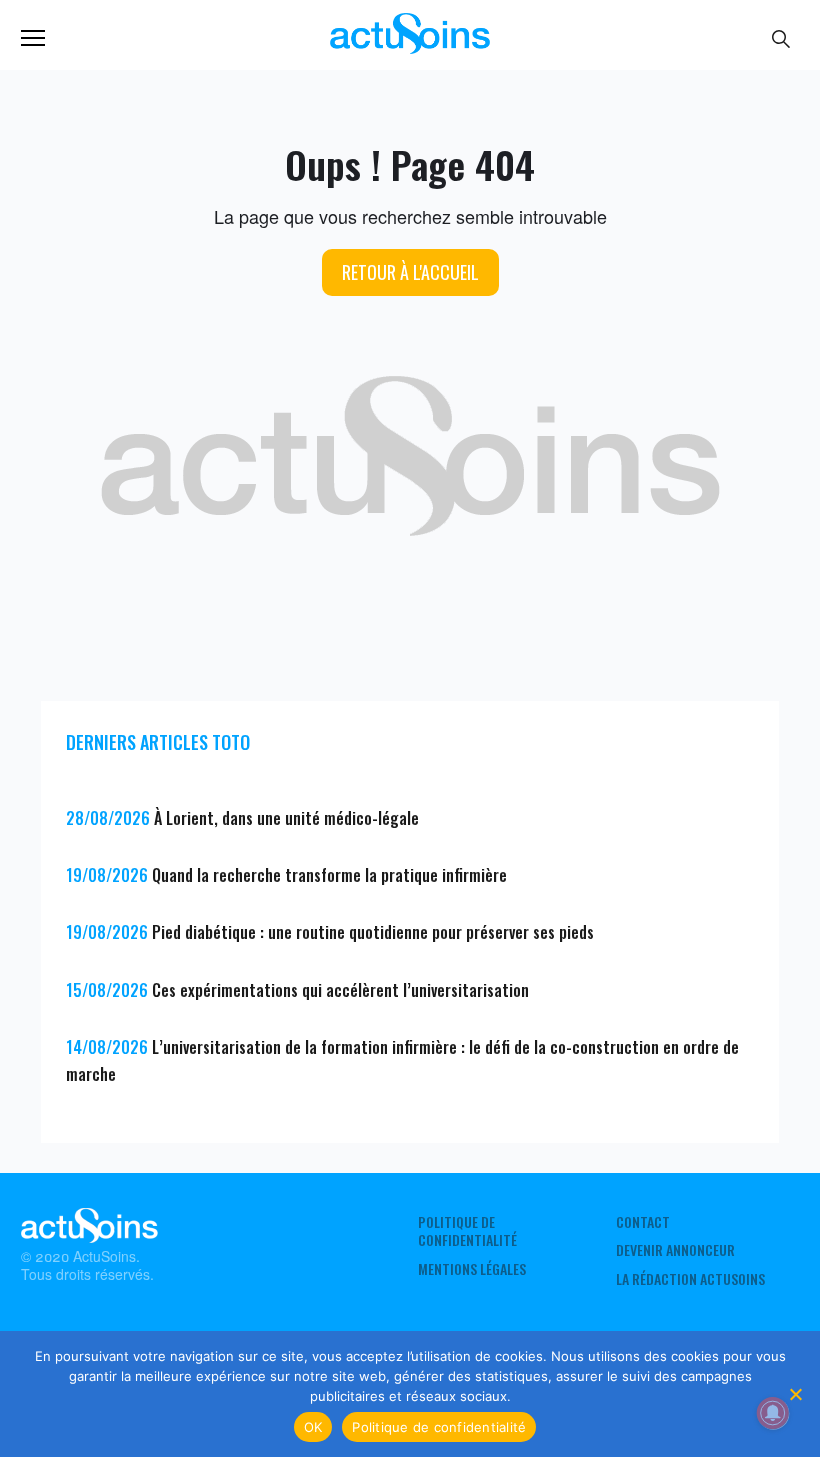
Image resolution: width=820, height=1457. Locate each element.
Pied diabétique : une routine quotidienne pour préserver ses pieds (373, 932)
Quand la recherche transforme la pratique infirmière (329, 875)
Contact (643, 1222)
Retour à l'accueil (410, 272)
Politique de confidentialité (467, 1231)
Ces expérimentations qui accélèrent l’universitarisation (340, 990)
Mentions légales (472, 1269)
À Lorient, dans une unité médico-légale (286, 818)
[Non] (795, 1394)
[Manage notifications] (773, 1413)
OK (313, 1427)
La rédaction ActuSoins (690, 1279)
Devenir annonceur (675, 1250)
